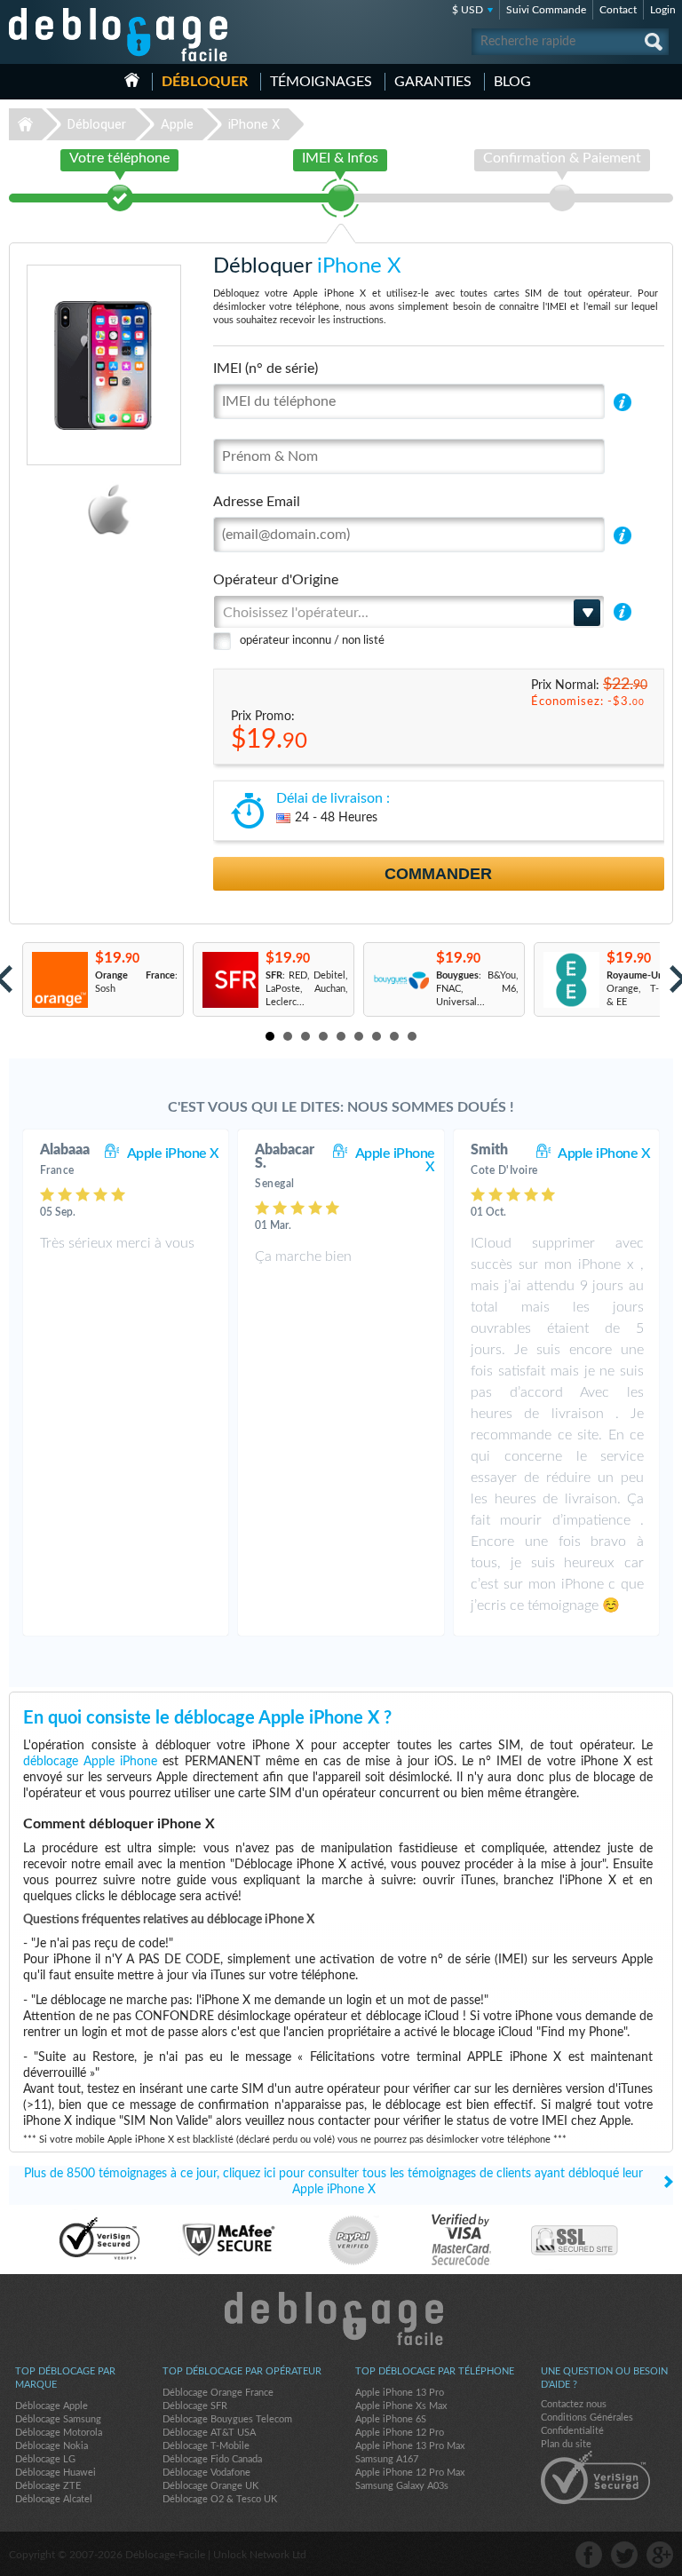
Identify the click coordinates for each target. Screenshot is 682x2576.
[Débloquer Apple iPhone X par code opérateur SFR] (230, 980)
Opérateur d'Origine (276, 580)
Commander (438, 874)
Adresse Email (257, 502)
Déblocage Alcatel (54, 2499)
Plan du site (566, 2444)
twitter (624, 2555)
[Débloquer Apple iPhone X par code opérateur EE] (571, 980)
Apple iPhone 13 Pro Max (410, 2446)
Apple (177, 124)
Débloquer (205, 82)
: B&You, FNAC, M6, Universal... (478, 989)
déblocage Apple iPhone (90, 1762)
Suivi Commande (546, 10)
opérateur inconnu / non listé (312, 641)
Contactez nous (574, 2404)
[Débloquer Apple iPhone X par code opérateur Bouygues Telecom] (400, 980)
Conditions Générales (587, 2417)
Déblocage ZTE (48, 2486)
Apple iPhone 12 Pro (400, 2433)
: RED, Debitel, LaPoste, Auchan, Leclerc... (307, 989)
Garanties (433, 82)
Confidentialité (572, 2431)
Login (663, 10)
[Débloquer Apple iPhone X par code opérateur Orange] (59, 980)
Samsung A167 (387, 2459)
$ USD (468, 10)
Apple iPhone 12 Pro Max (410, 2473)
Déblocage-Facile (119, 35)
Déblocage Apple (52, 2406)
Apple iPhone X (173, 1153)
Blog (512, 82)
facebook (589, 2555)
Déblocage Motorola (59, 2433)
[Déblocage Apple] (61, 509)
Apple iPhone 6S (391, 2419)
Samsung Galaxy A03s (402, 2486)
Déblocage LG (45, 2459)
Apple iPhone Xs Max (401, 2406)
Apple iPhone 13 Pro (400, 2393)
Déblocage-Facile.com (341, 2318)
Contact (618, 10)
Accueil (132, 80)
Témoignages (321, 82)
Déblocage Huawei (56, 2473)
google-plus (660, 2555)
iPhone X (254, 124)
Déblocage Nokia (52, 2446)
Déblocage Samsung (58, 2419)
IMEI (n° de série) (266, 369)
